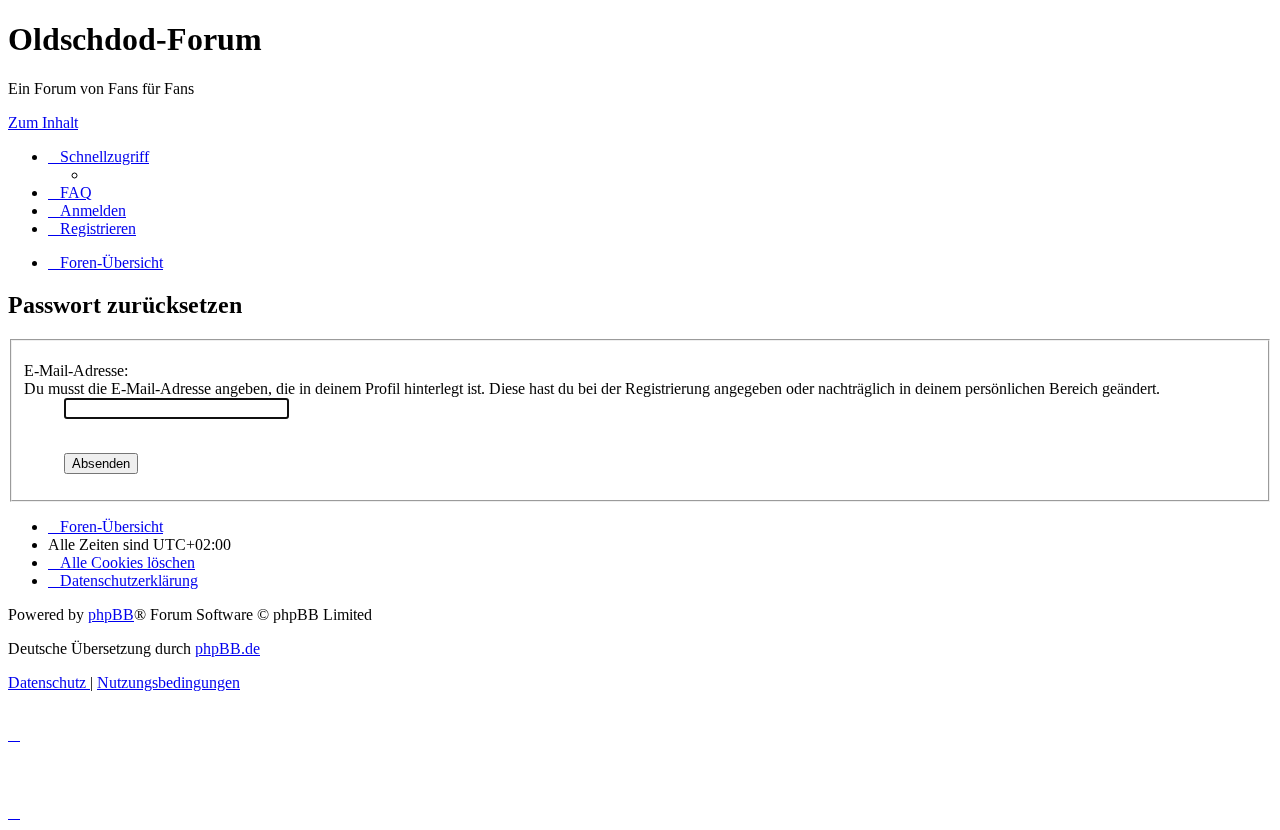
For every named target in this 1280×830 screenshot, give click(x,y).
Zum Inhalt (43, 122)
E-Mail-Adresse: (76, 370)
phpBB (111, 614)
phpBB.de (227, 648)
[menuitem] (70, 192)
